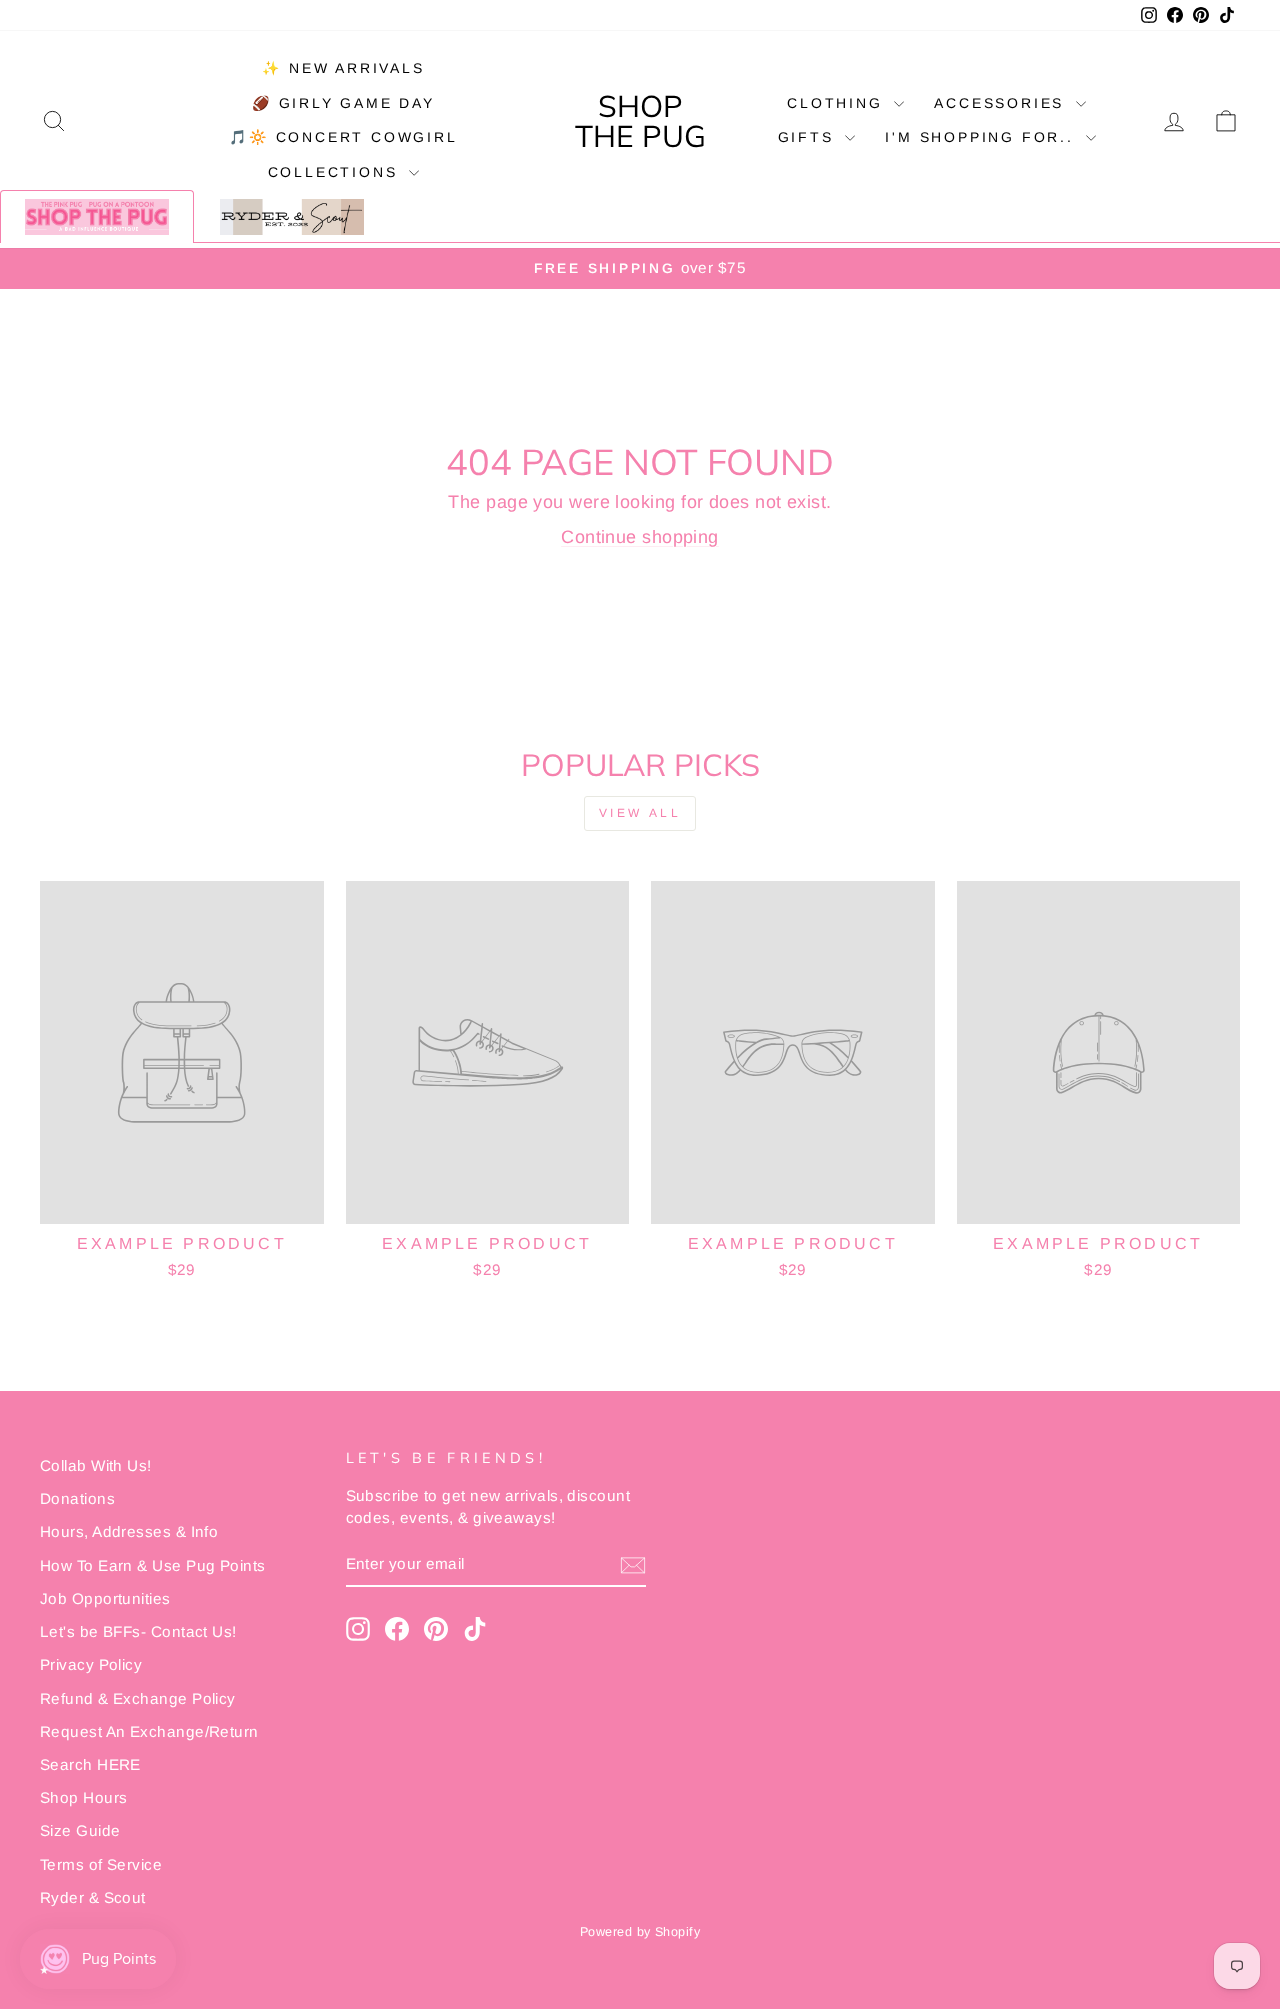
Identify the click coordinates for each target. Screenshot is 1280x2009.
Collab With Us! (96, 1465)
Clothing (838, 103)
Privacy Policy (91, 1664)
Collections (336, 172)
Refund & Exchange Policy (138, 1698)
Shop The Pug (640, 121)
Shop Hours (84, 1797)
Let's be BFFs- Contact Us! (138, 1631)
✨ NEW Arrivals (343, 68)
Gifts (809, 137)
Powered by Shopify (640, 1932)
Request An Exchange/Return (149, 1731)
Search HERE (90, 1764)
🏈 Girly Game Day (343, 103)
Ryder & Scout (93, 1897)
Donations (77, 1498)
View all (640, 813)
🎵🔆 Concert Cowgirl (343, 137)
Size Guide (80, 1830)
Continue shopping (640, 537)
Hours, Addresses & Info (129, 1531)
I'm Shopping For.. (982, 137)
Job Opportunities (105, 1598)
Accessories (1002, 103)
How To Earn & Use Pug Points (153, 1565)
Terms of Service (101, 1864)
